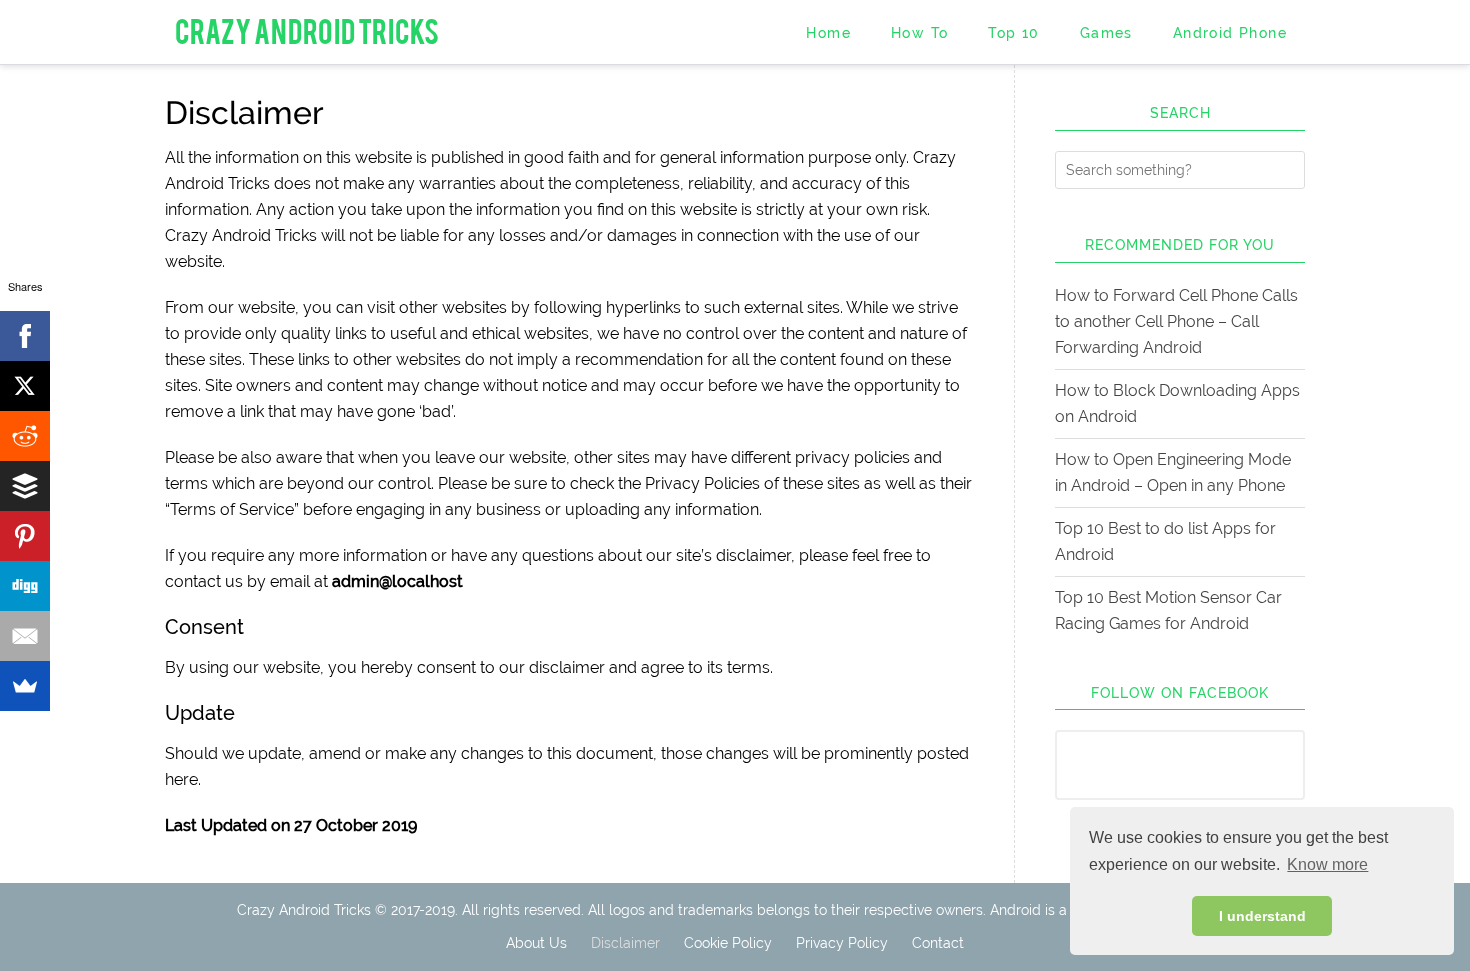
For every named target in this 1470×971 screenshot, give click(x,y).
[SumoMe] (25, 686)
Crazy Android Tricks (307, 29)
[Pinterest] (25, 536)
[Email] (25, 636)
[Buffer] (25, 486)
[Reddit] (25, 436)
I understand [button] (1262, 916)
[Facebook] (25, 336)
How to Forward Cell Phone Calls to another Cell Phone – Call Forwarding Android (1176, 321)
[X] (25, 386)
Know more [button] (1327, 864)
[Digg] (25, 586)
